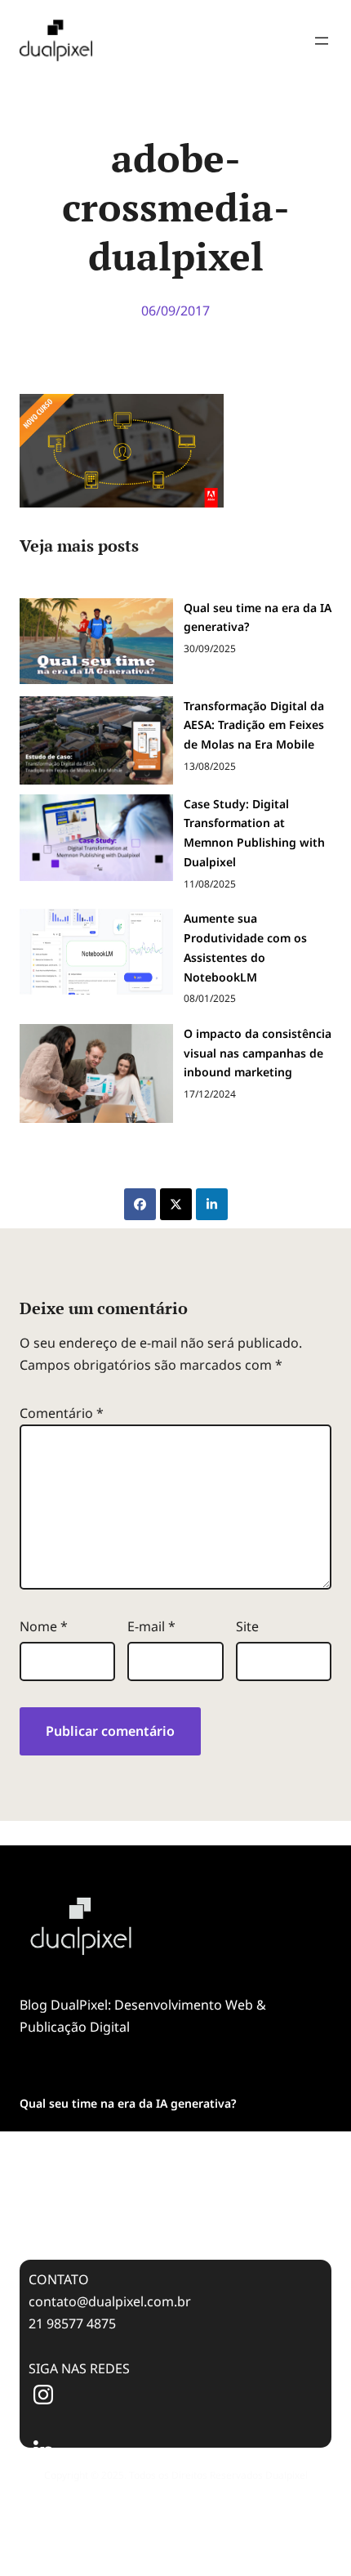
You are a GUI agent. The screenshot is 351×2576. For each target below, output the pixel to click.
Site (247, 1626)
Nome (44, 1626)
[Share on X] (176, 1204)
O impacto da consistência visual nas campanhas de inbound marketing (258, 1053)
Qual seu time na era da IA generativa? (258, 617)
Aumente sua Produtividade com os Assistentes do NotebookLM (245, 947)
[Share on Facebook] (140, 1204)
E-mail (151, 1626)
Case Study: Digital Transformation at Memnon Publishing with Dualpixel (254, 833)
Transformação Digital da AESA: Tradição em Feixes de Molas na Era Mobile (254, 725)
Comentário (62, 1413)
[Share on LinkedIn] (212, 1204)
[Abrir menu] (322, 41)
